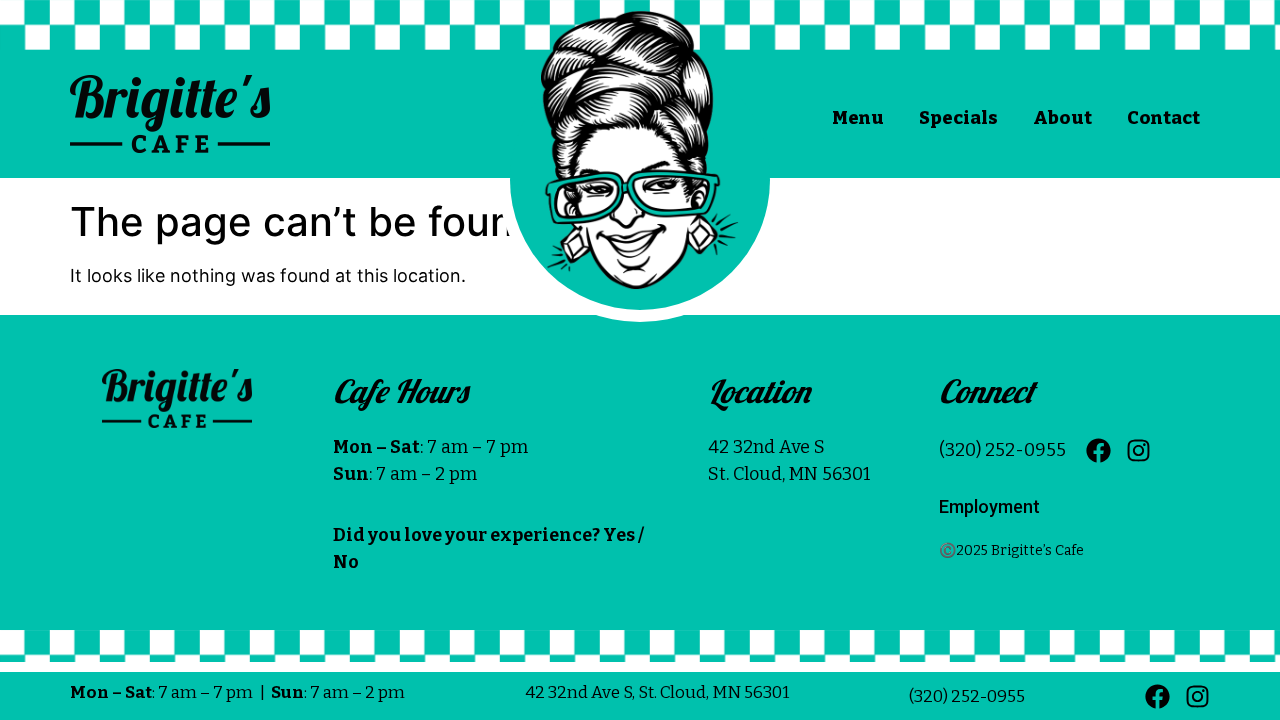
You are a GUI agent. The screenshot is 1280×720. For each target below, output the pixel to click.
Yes (619, 535)
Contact (1163, 118)
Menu (858, 118)
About (1062, 118)
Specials (958, 118)
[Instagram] (1138, 450)
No (346, 562)
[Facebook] (1098, 450)
